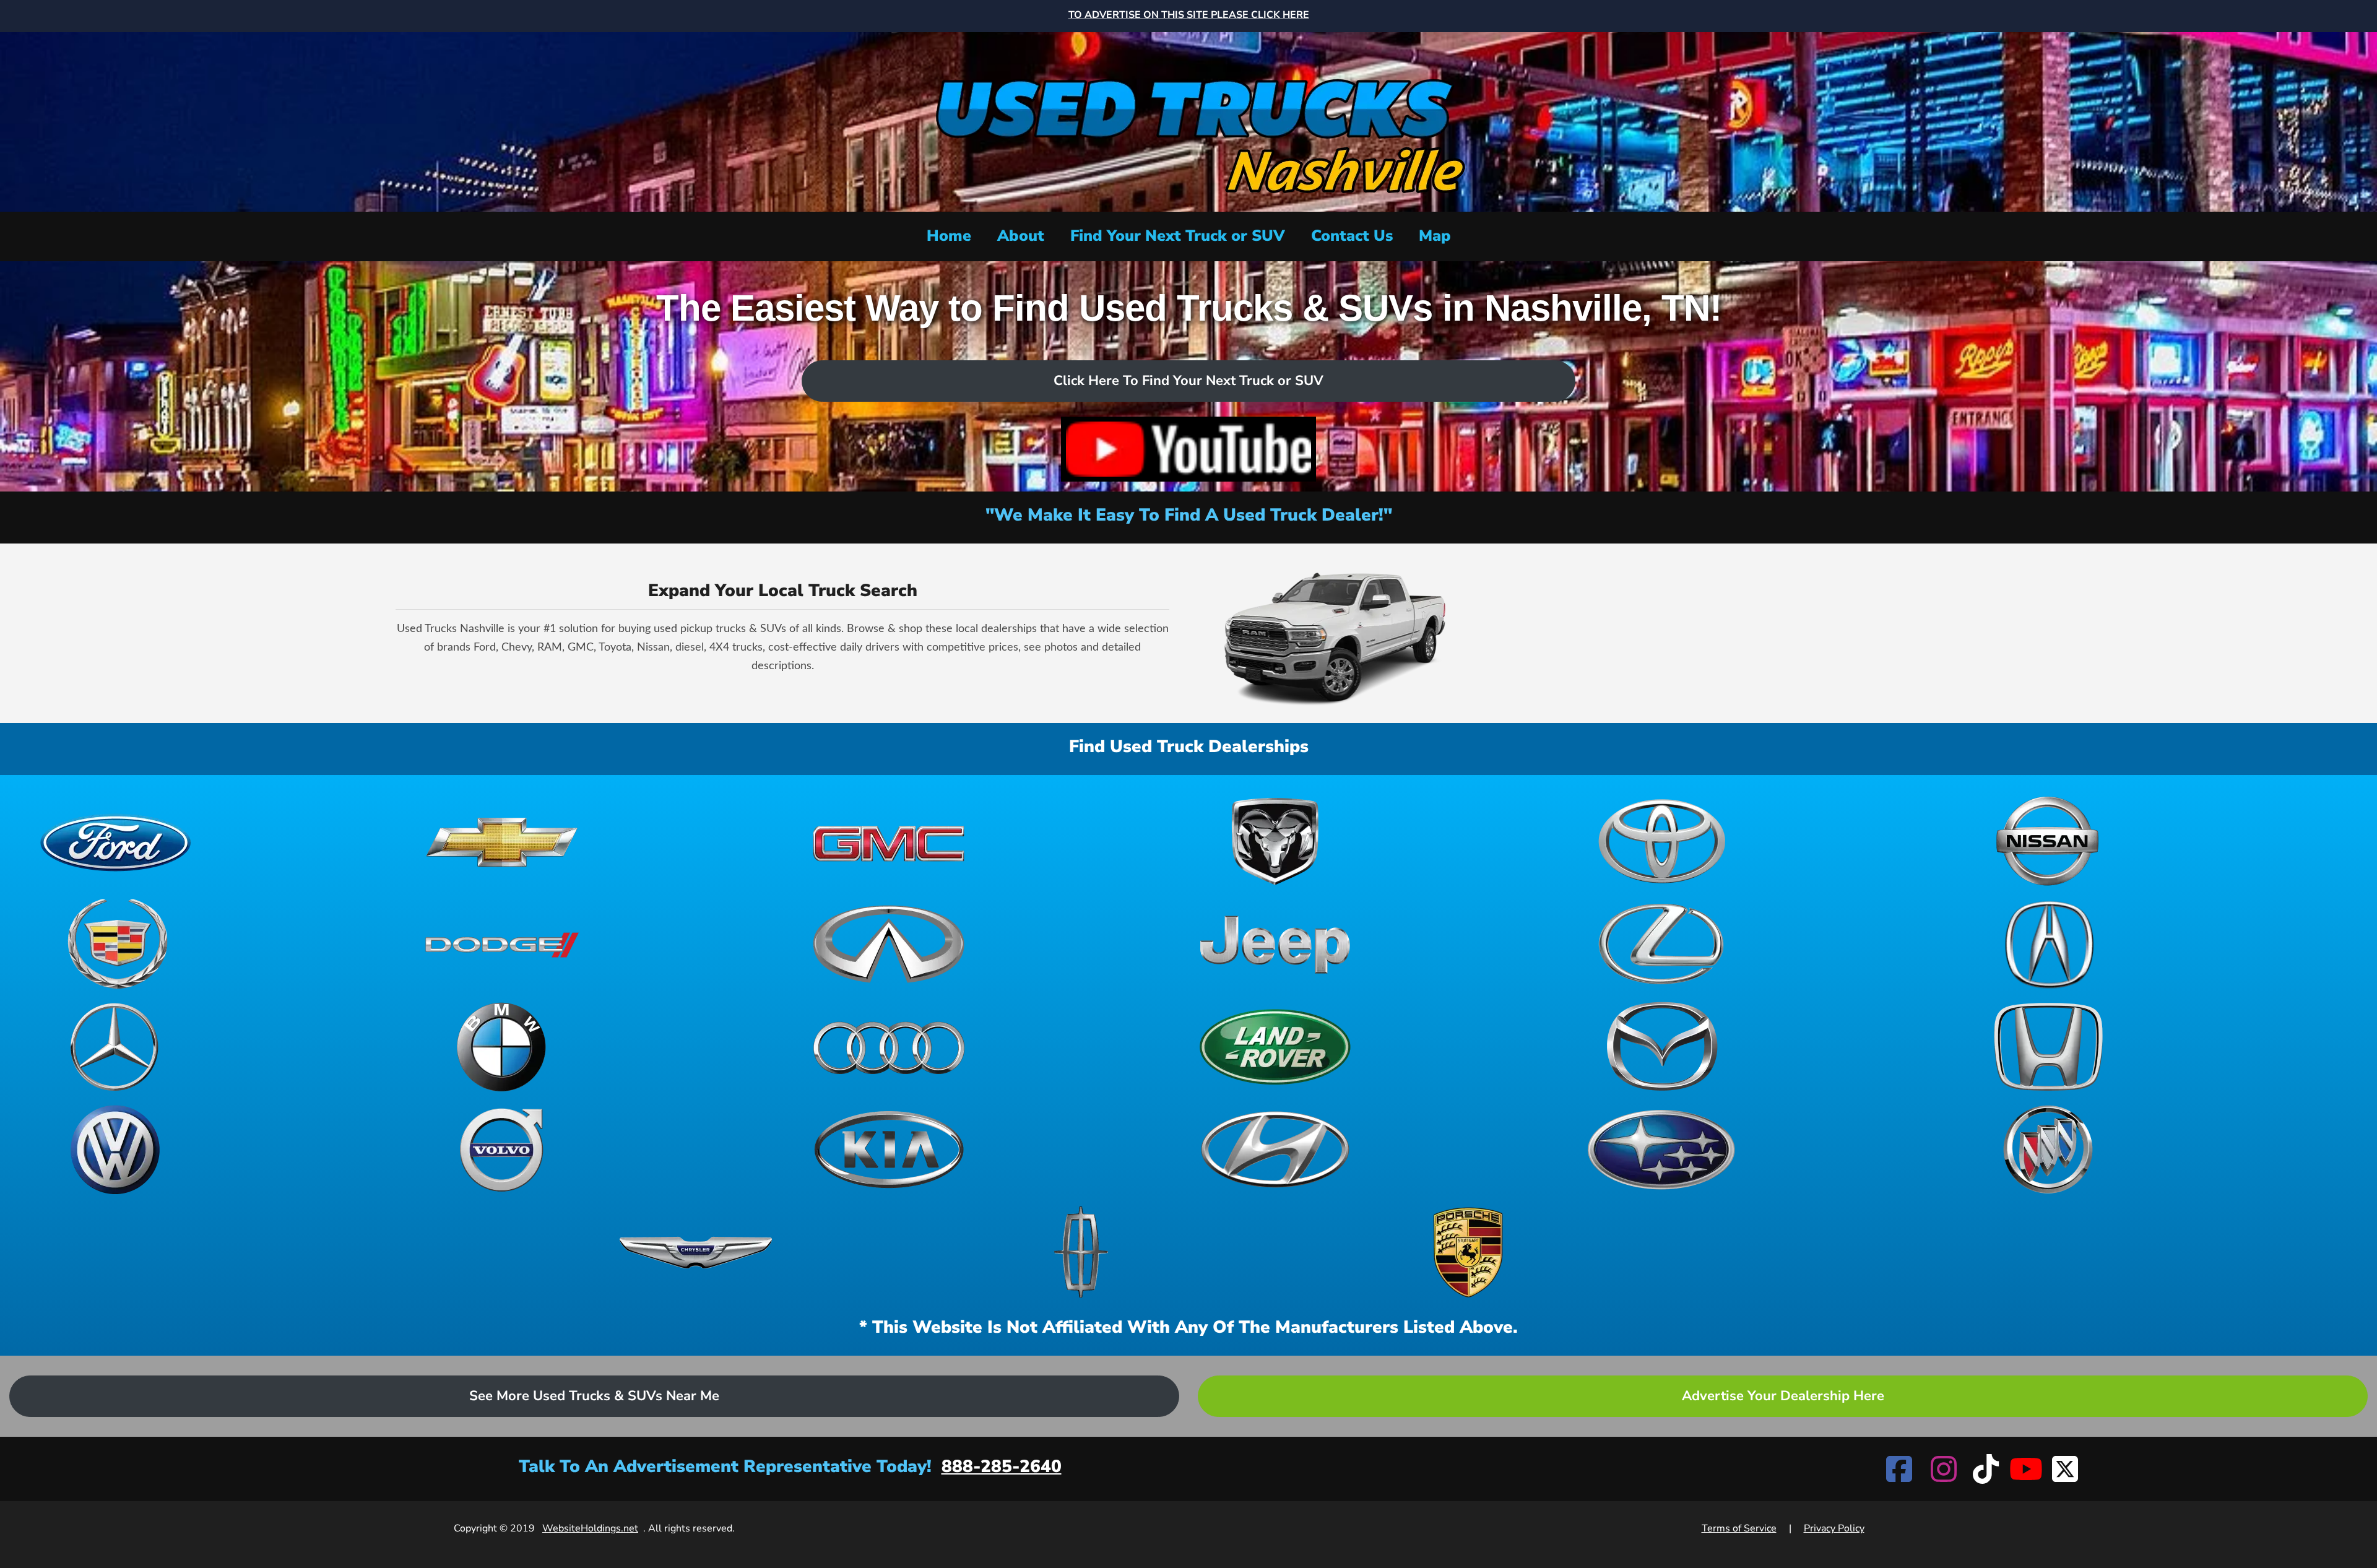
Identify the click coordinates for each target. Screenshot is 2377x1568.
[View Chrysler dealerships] (696, 1252)
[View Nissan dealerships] (2048, 841)
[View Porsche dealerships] (1468, 1252)
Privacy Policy (1834, 1528)
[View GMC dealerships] (889, 841)
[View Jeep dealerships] (1275, 944)
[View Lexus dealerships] (1661, 944)
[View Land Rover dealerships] (1275, 1047)
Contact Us (1352, 236)
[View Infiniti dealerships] (889, 944)
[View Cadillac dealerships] (116, 944)
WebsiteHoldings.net (590, 1528)
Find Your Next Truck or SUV (1178, 236)
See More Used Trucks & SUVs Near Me (594, 1396)
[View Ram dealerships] (1275, 841)
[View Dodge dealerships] (502, 944)
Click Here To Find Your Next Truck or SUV (1188, 381)
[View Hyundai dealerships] (1275, 1150)
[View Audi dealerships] (889, 1047)
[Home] (1188, 120)
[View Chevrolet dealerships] (502, 841)
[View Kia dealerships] (889, 1150)
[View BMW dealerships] (502, 1047)
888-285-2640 (1002, 1466)
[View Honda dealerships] (2048, 1047)
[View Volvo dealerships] (502, 1150)
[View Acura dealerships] (2048, 944)
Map (1435, 236)
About (1021, 236)
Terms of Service (1739, 1528)
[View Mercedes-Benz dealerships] (116, 1047)
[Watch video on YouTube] (1188, 449)
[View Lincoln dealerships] (1082, 1252)
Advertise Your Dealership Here (1783, 1396)
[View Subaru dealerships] (1661, 1150)
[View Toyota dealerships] (1661, 841)
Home (949, 236)
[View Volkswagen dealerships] (116, 1150)
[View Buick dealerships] (2048, 1150)
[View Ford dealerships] (116, 841)
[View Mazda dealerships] (1661, 1047)
